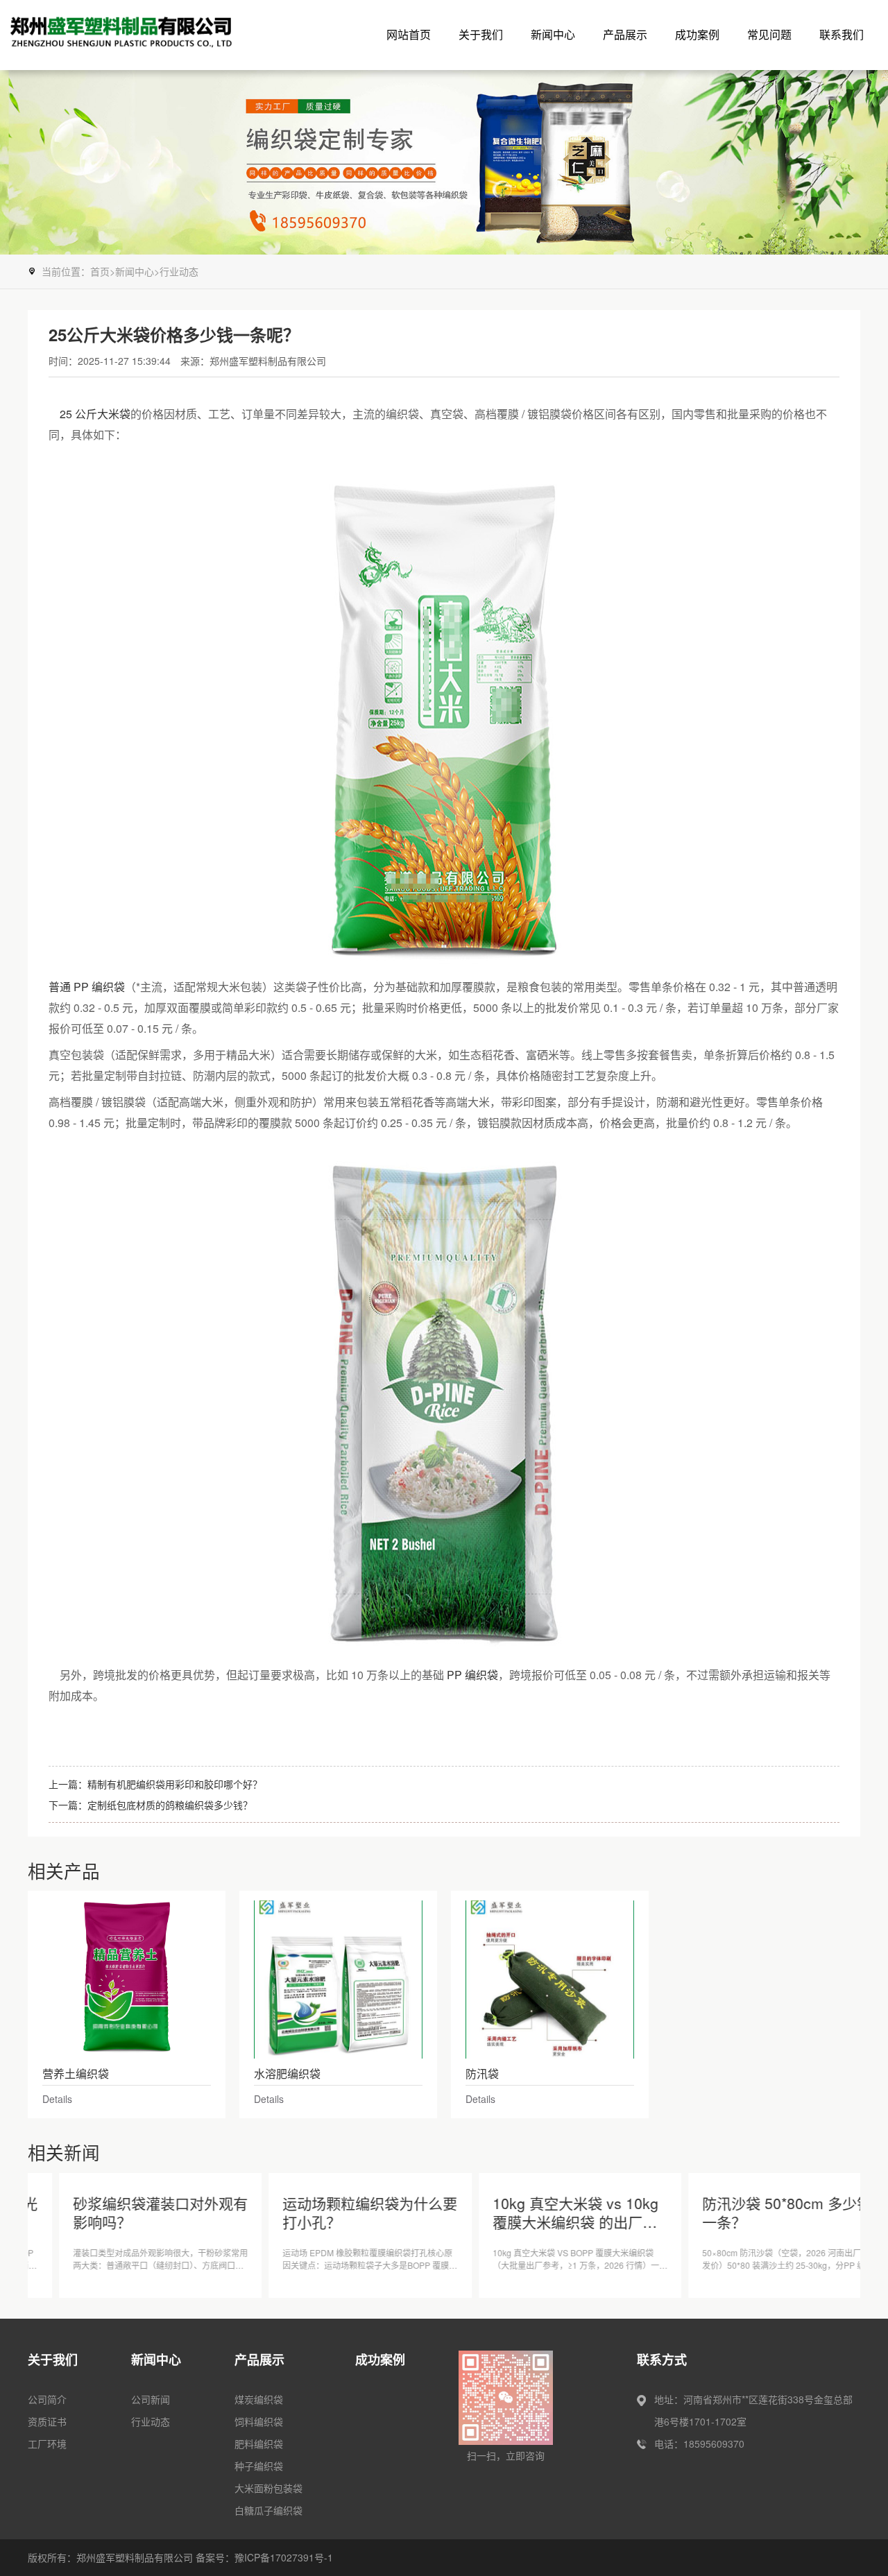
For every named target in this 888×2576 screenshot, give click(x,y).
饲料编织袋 (259, 2421)
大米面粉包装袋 (268, 2488)
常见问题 (769, 34)
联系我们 (842, 34)
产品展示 (625, 34)
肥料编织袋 (259, 2444)
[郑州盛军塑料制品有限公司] (149, 35)
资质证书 (47, 2421)
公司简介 (47, 2399)
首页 (100, 271)
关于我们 (481, 34)
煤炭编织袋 (259, 2399)
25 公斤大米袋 (95, 414)
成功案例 (697, 34)
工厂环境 (47, 2444)
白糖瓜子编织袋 (268, 2510)
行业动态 (179, 271)
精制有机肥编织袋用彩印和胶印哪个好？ (175, 1784)
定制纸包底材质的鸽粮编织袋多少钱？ (170, 1805)
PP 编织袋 (472, 1675)
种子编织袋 (259, 2466)
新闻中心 (553, 34)
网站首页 (409, 34)
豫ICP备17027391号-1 (284, 2557)
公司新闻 (151, 2399)
